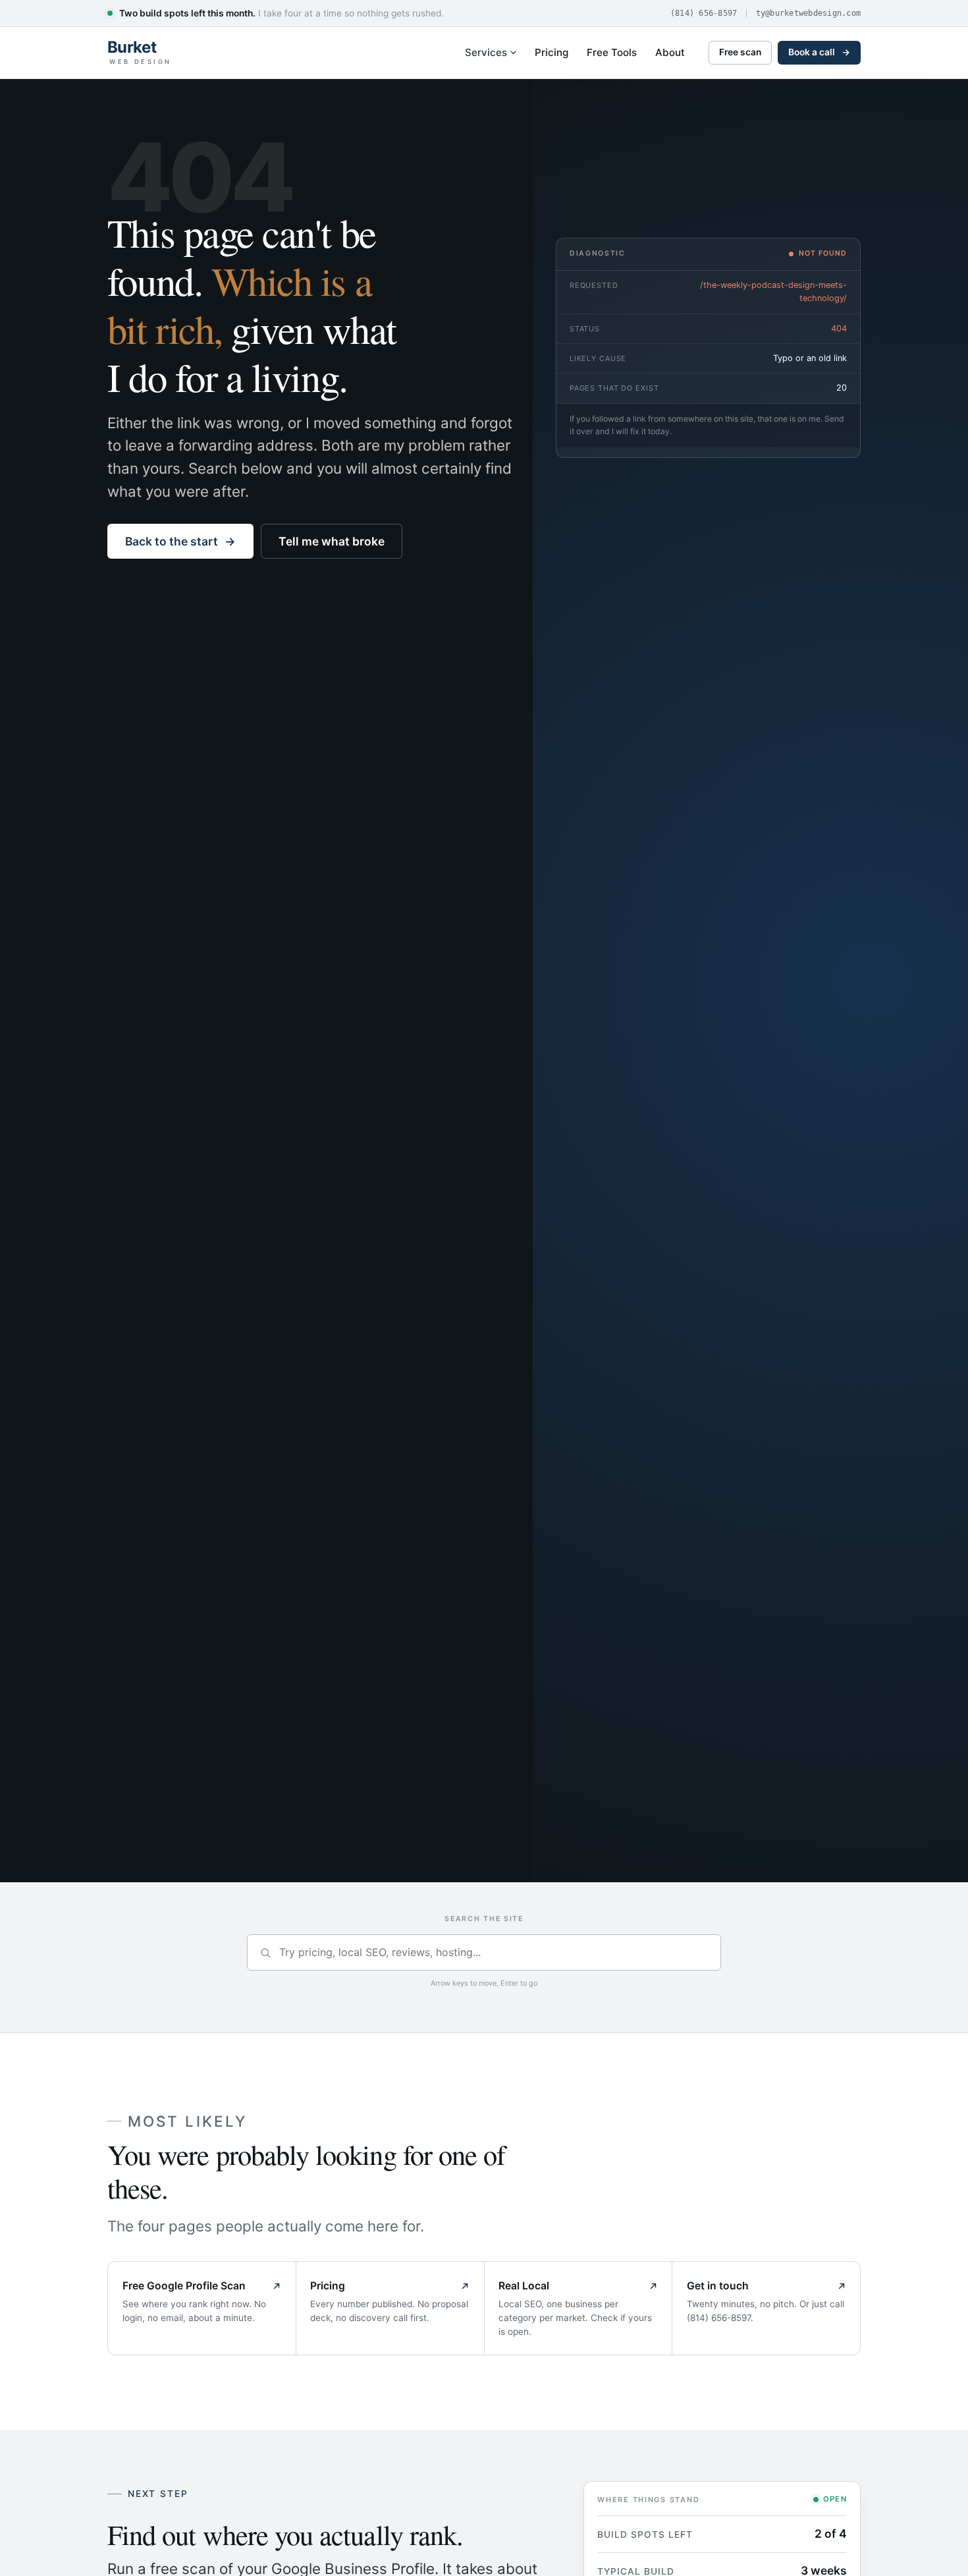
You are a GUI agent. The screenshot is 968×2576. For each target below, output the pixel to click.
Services (486, 52)
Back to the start (180, 541)
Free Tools (612, 52)
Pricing (551, 52)
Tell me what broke (332, 541)
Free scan (740, 52)
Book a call (819, 52)
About (670, 52)
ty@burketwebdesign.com (809, 13)
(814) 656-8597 (704, 13)
